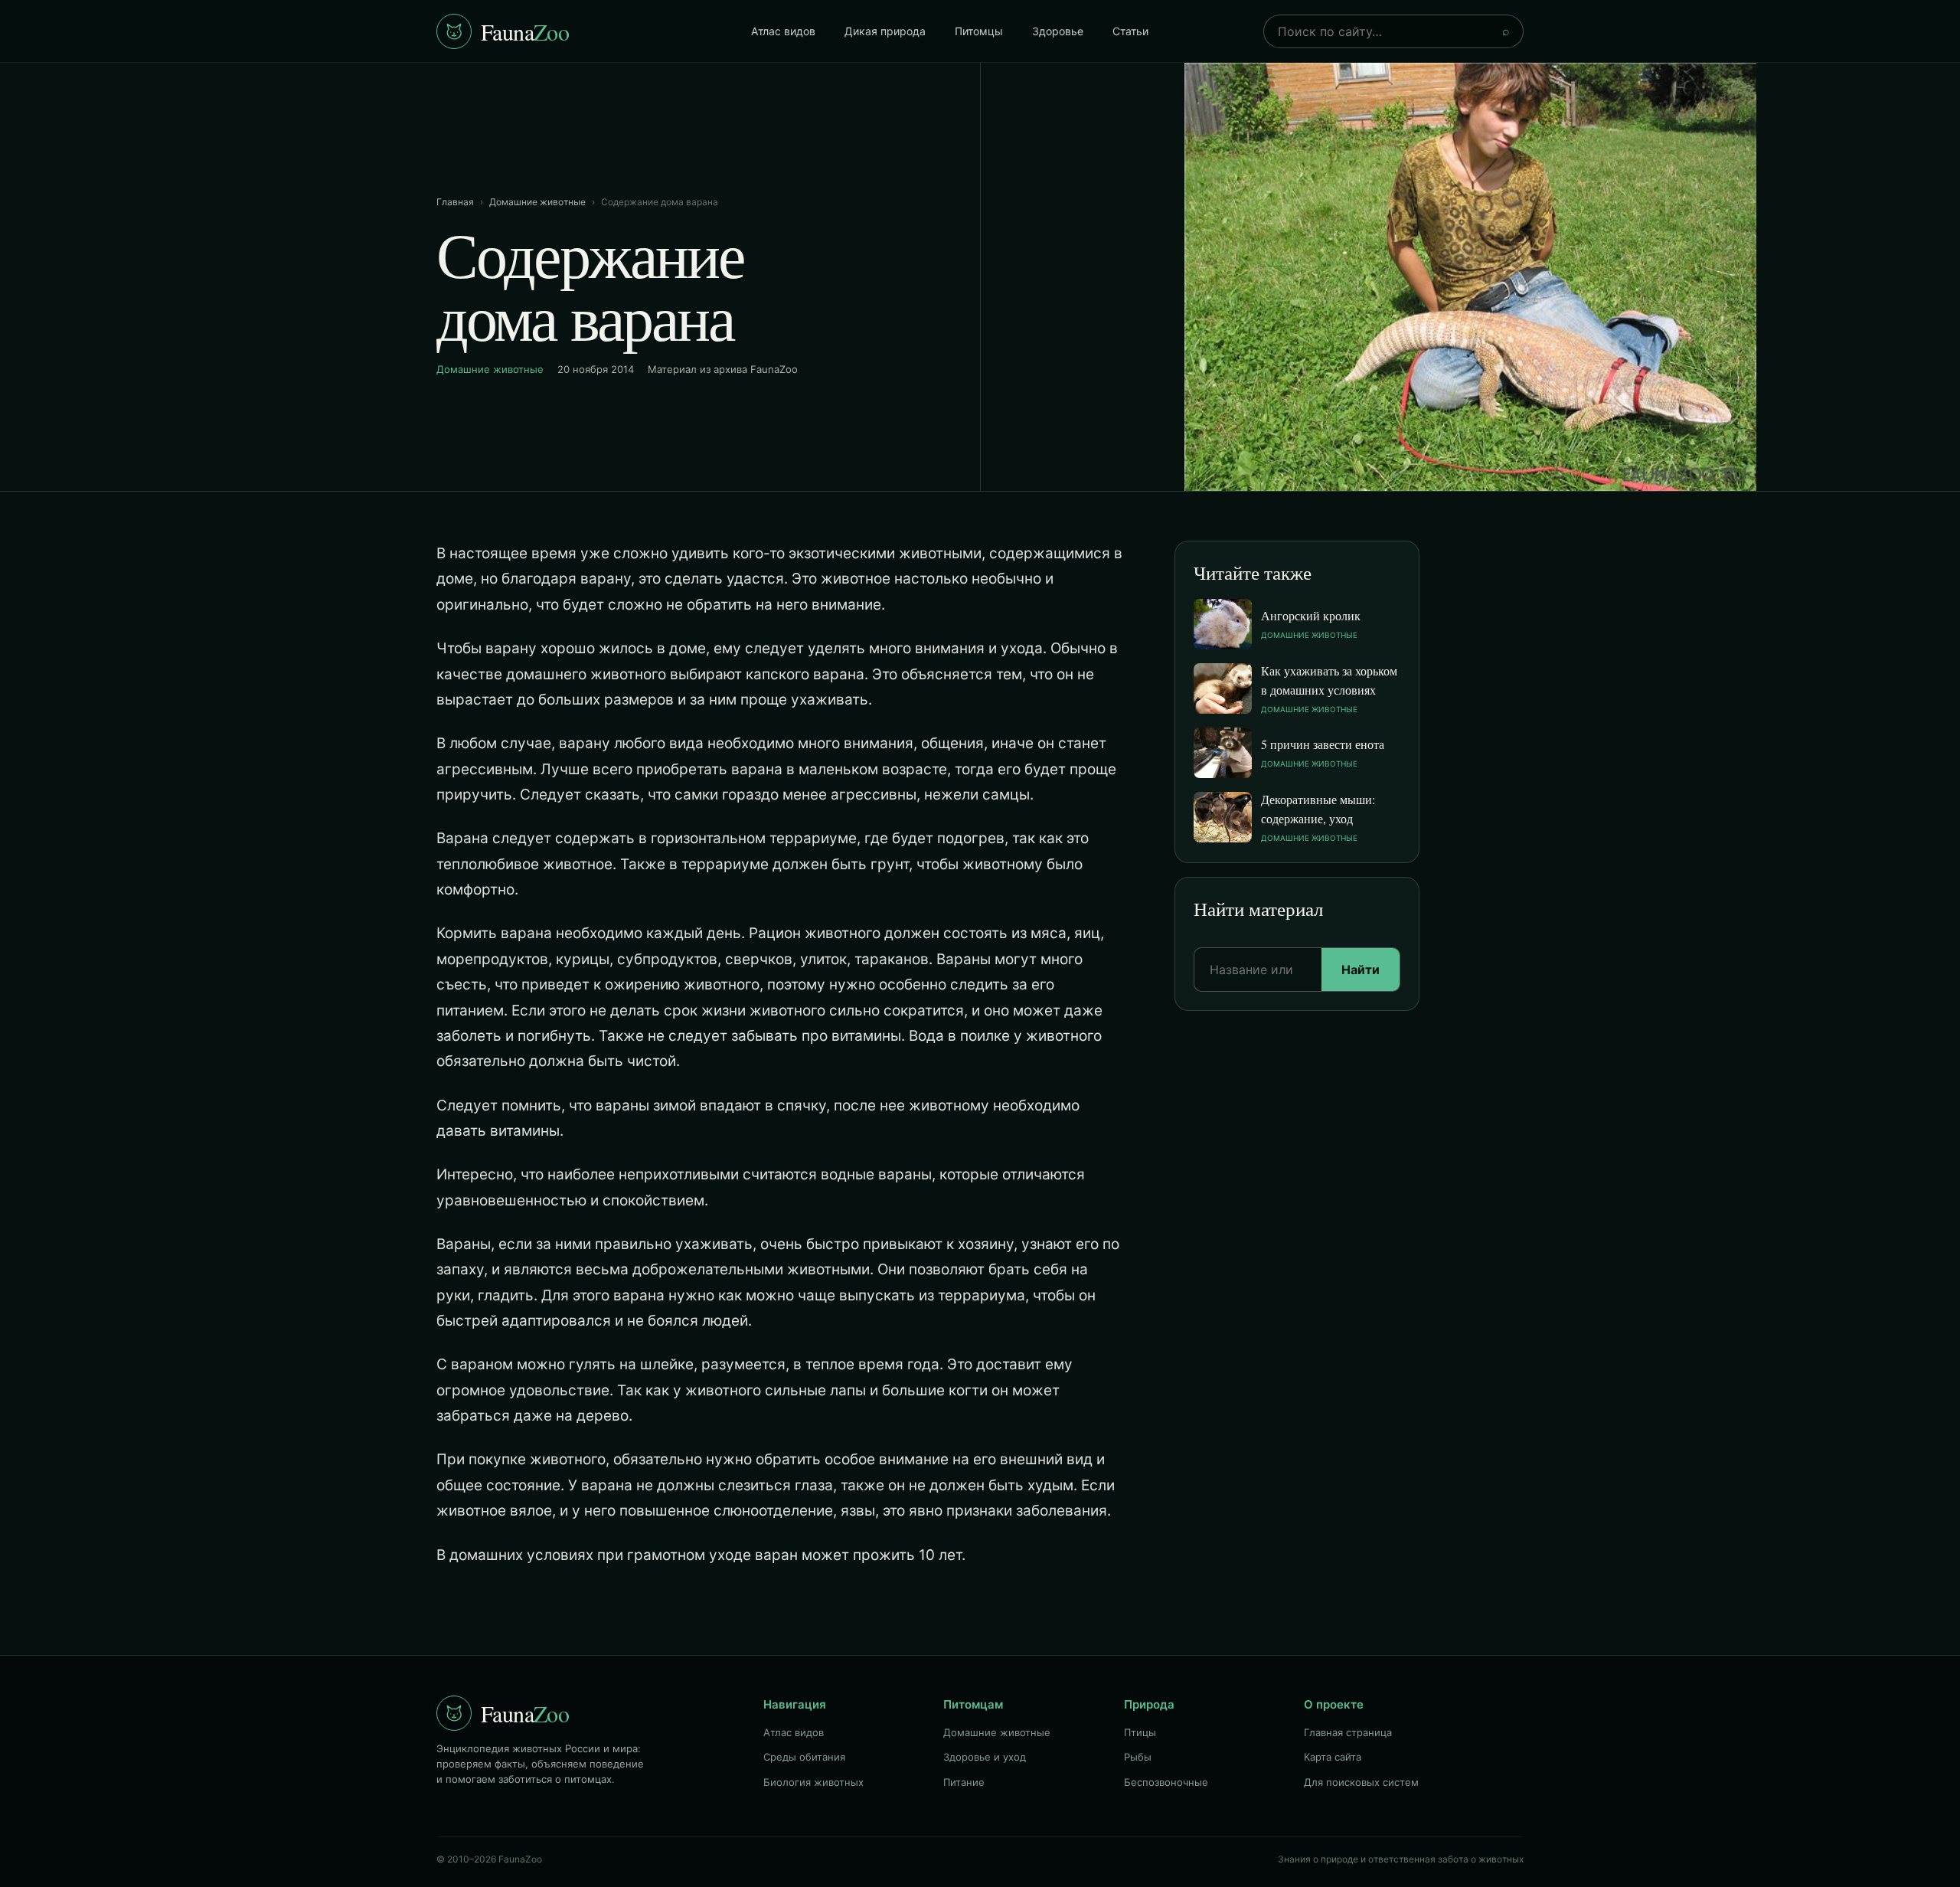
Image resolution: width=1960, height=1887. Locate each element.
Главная (455, 202)
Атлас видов (783, 31)
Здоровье (1058, 31)
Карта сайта (1333, 1757)
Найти (1361, 970)
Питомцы (979, 31)
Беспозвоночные (1166, 1782)
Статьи (1130, 31)
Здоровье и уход (985, 1757)
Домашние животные (537, 202)
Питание (964, 1782)
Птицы (1140, 1732)
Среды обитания (804, 1757)
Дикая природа (885, 31)
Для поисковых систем (1361, 1782)
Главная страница (1348, 1732)
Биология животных (813, 1782)
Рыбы (1138, 1757)
